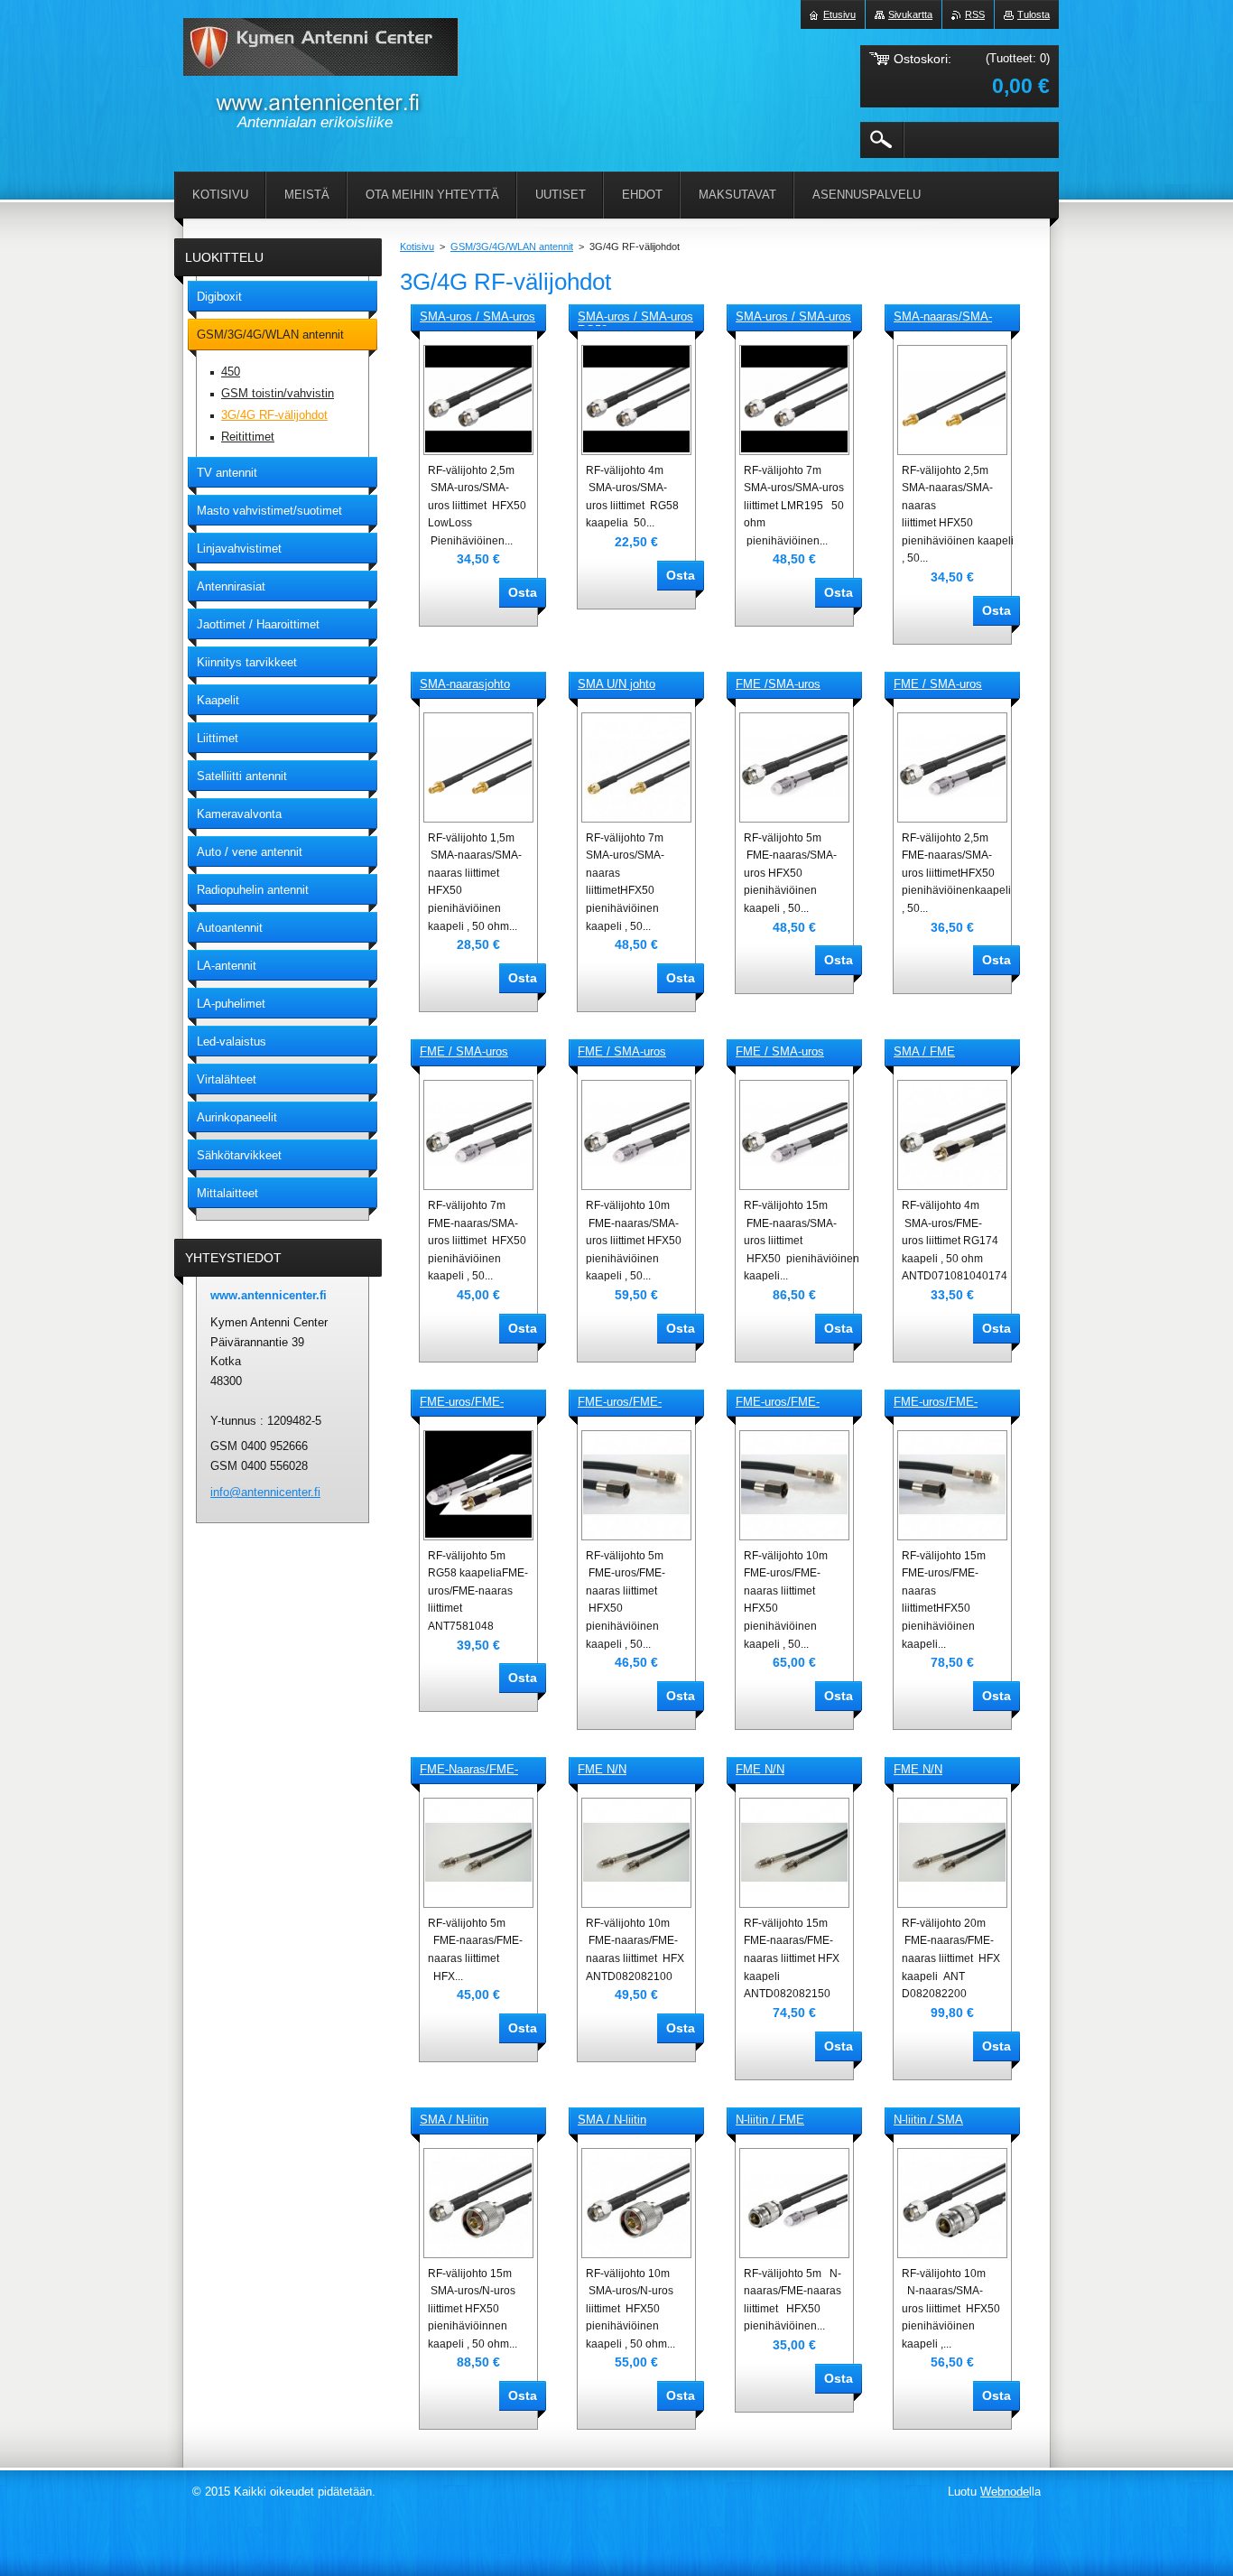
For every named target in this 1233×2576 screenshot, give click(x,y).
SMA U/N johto (616, 684)
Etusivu (839, 14)
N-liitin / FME (770, 2120)
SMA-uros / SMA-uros (477, 316)
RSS (975, 14)
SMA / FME (924, 1051)
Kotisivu (417, 246)
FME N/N (602, 1769)
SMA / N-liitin (454, 2120)
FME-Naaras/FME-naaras (469, 1771)
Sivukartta (910, 14)
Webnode (1005, 2492)
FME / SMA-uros (938, 684)
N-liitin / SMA (928, 2120)
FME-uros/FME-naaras (462, 1403)
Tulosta (1034, 14)
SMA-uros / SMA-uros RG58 (635, 318)
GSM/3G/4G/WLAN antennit (512, 246)
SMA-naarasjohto (465, 684)
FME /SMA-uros (778, 684)
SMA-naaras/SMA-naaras (943, 318)
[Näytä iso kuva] (478, 400)
